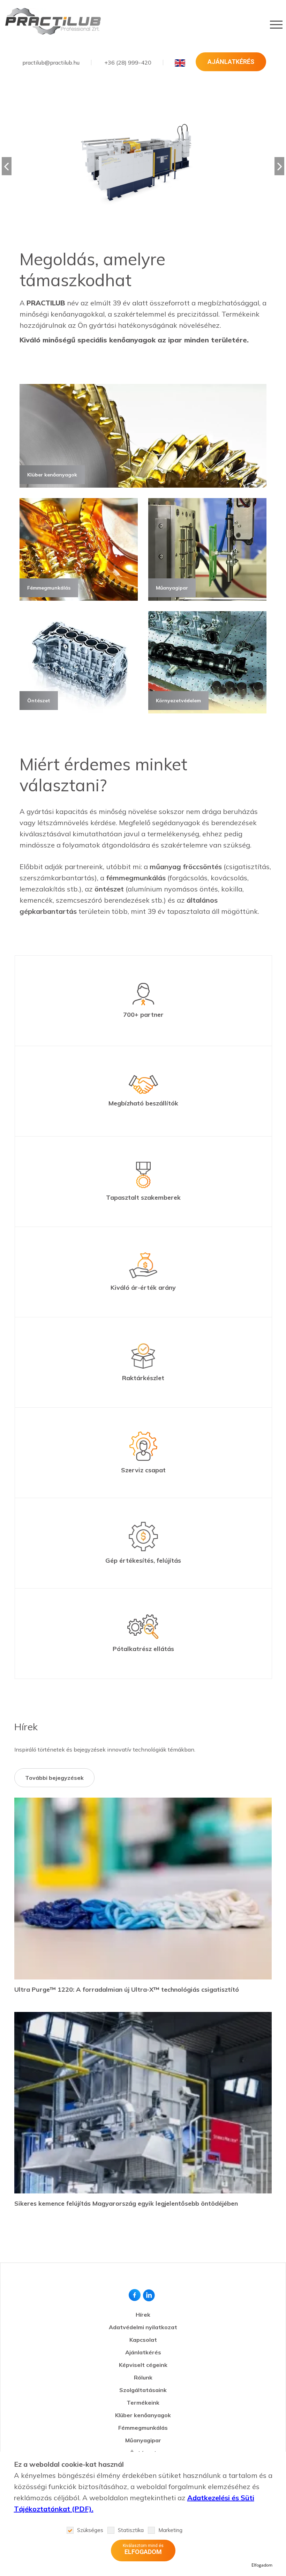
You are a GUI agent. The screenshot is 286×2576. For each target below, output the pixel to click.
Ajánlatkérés (231, 62)
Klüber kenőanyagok (143, 2415)
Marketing (170, 2530)
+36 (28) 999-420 (128, 62)
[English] (180, 63)
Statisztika (131, 2530)
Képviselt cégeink (143, 2365)
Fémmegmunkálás (143, 2428)
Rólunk (143, 2377)
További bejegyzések (54, 1778)
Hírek (143, 2315)
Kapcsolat (143, 2340)
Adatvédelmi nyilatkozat (143, 2327)
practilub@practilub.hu (51, 62)
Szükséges (90, 2530)
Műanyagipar (143, 2440)
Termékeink (143, 2403)
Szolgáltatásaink (143, 2390)
